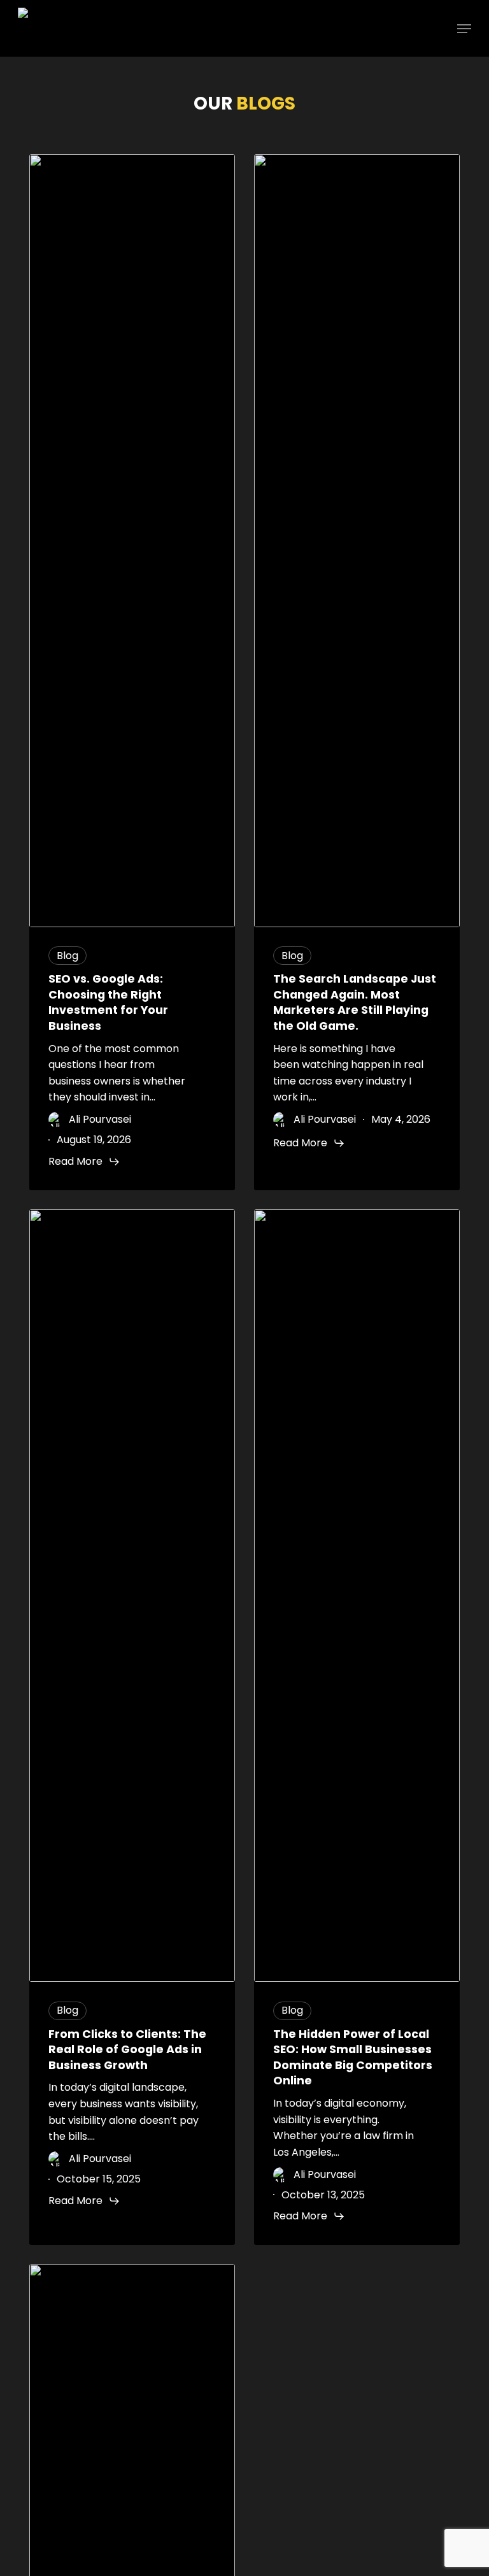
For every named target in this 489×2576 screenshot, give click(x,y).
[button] (464, 29)
